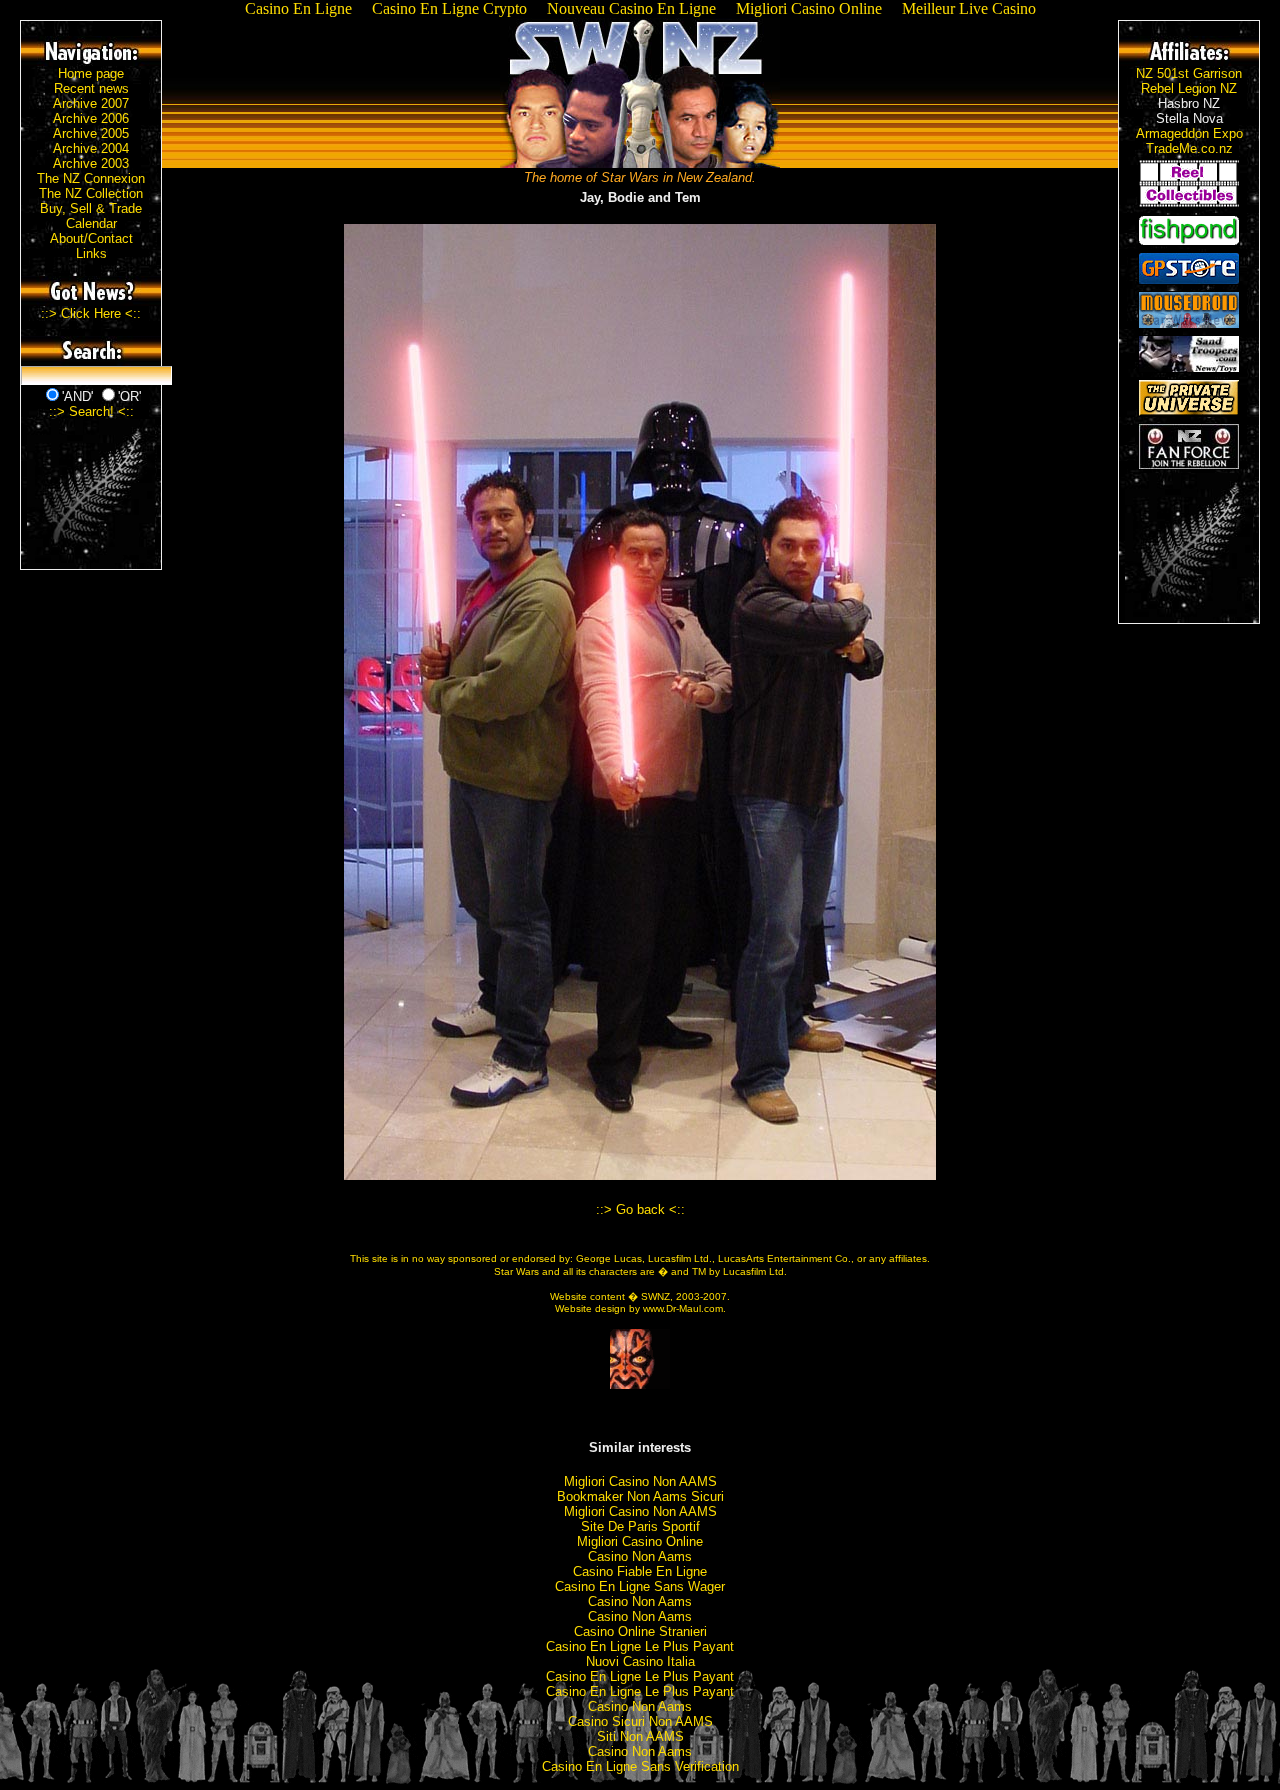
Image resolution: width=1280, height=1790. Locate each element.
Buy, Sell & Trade (91, 208)
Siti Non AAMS (640, 1736)
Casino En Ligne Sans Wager (640, 1586)
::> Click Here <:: (91, 313)
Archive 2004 (91, 148)
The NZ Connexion (91, 178)
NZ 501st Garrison (1189, 73)
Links (91, 253)
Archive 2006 (91, 118)
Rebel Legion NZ (1189, 88)
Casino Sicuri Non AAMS (640, 1721)
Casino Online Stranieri (640, 1631)
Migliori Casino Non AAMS (640, 1481)
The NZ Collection (91, 193)
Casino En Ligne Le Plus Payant (640, 1646)
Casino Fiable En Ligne (640, 1571)
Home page (91, 73)
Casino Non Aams (640, 1556)
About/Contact (91, 238)
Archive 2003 (91, 163)
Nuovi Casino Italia (640, 1661)
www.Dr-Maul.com (683, 1308)
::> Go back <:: (640, 1209)
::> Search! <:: (91, 411)
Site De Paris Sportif (640, 1526)
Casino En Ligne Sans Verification (640, 1766)
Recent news (91, 88)
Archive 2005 (91, 133)
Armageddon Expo (1189, 133)
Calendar (91, 223)
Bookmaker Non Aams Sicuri (640, 1496)
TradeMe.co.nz (1189, 148)
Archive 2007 (91, 103)
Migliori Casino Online (640, 1541)
